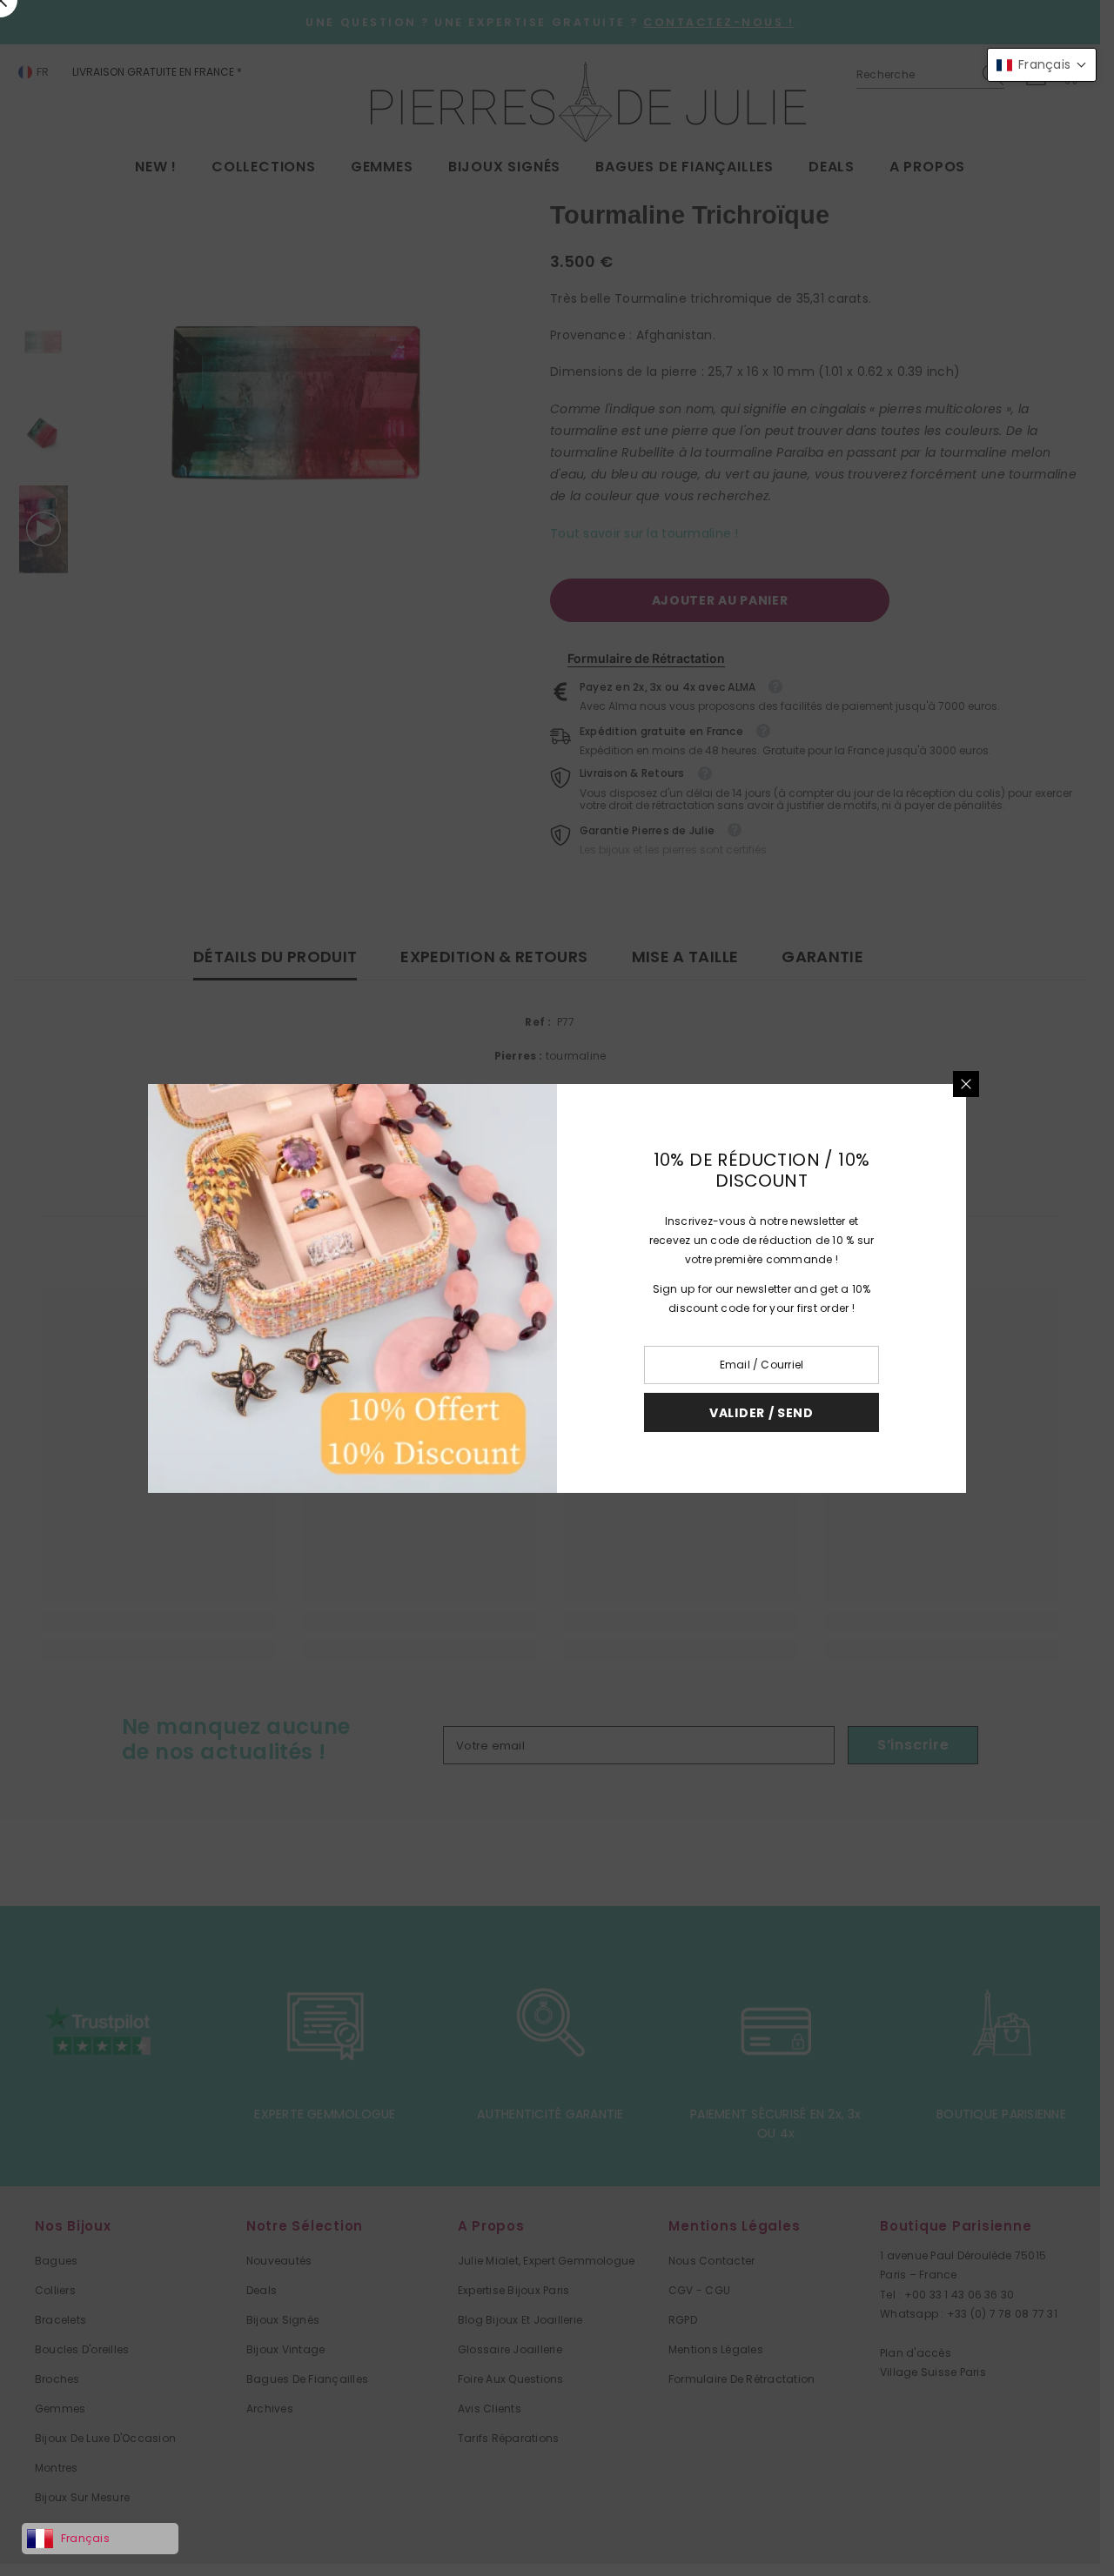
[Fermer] (966, 1084)
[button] (1042, 65)
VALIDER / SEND (762, 1412)
